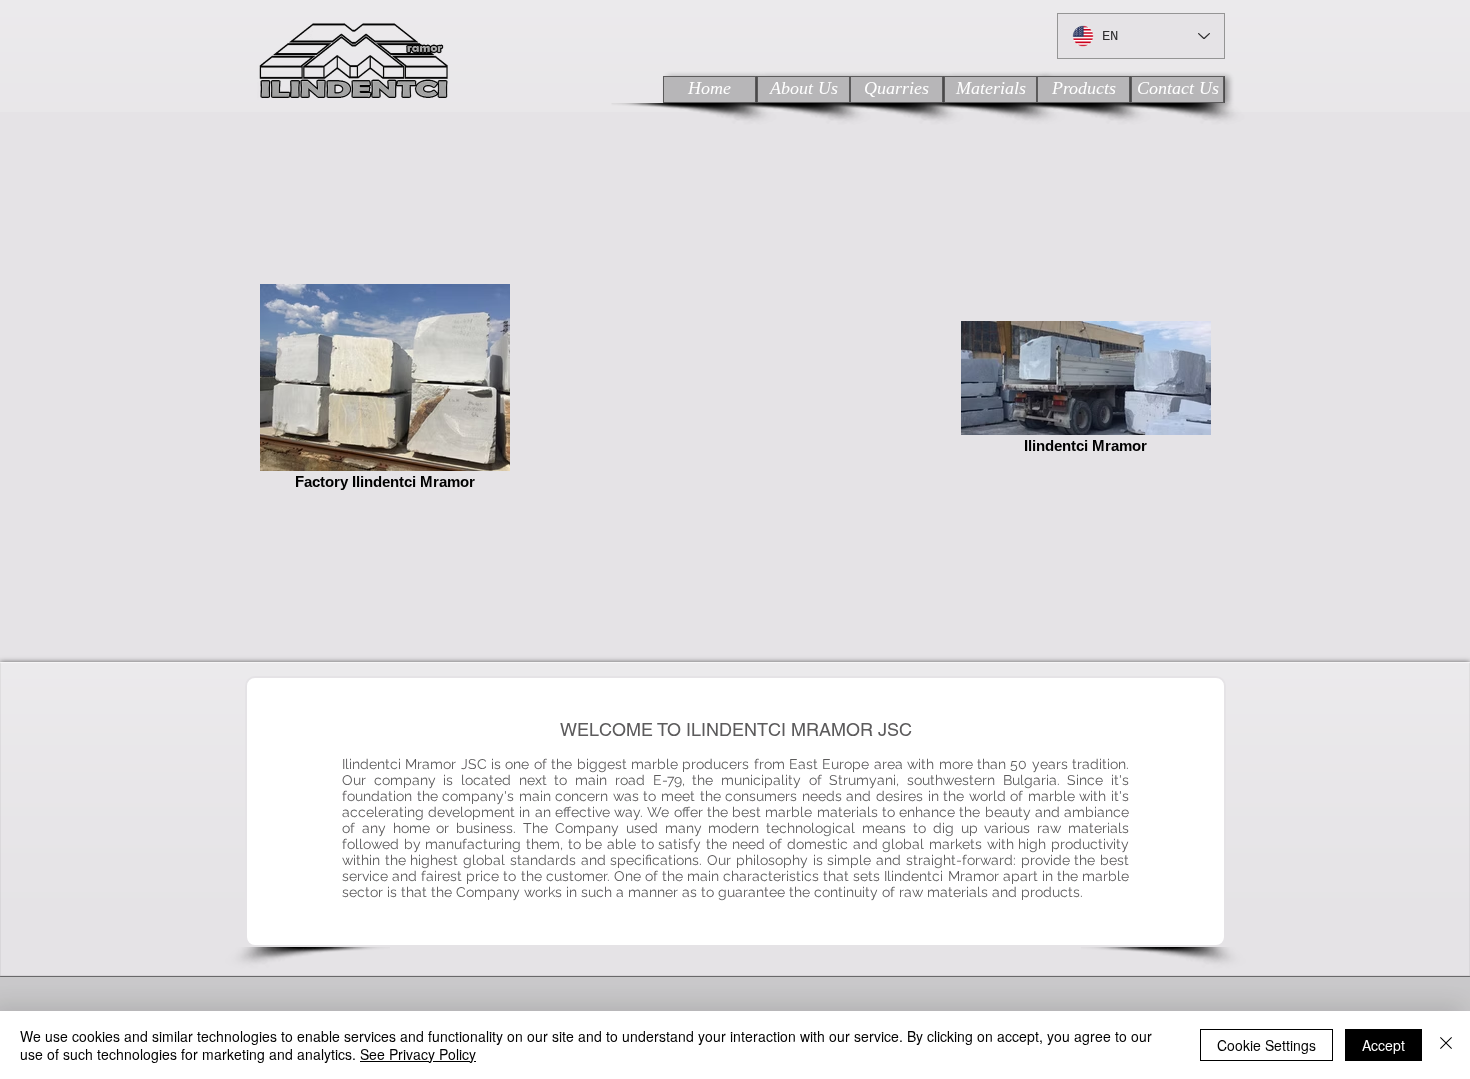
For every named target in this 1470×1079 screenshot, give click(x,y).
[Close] (1446, 1045)
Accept (1383, 1045)
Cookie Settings (1266, 1045)
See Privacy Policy (418, 1054)
